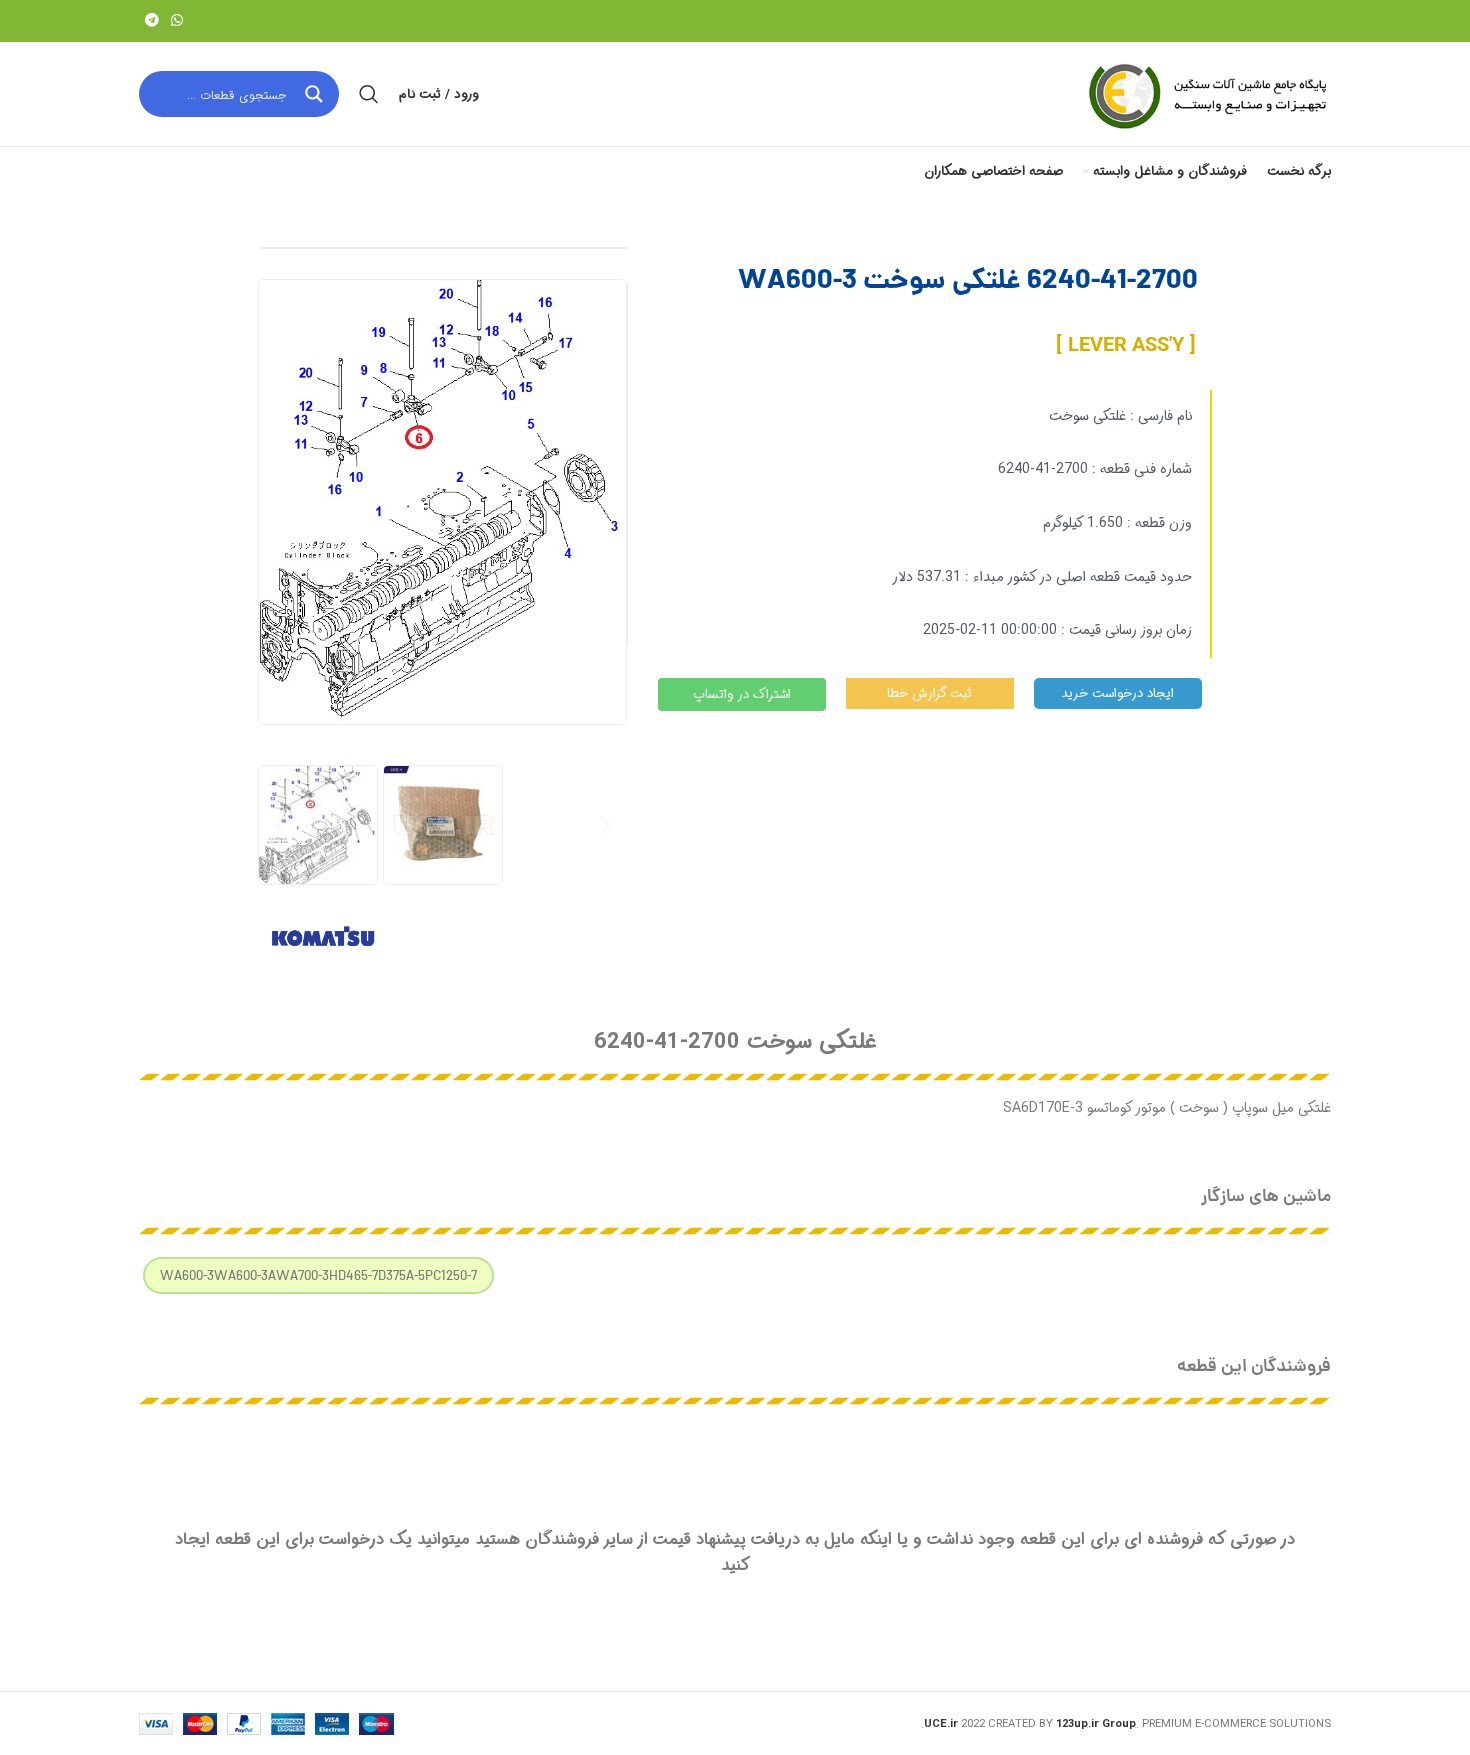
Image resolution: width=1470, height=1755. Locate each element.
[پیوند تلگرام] (152, 21)
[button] (280, 824)
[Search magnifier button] (316, 94)
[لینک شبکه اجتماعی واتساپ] (177, 21)
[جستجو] (369, 94)
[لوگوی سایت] (1206, 94)
